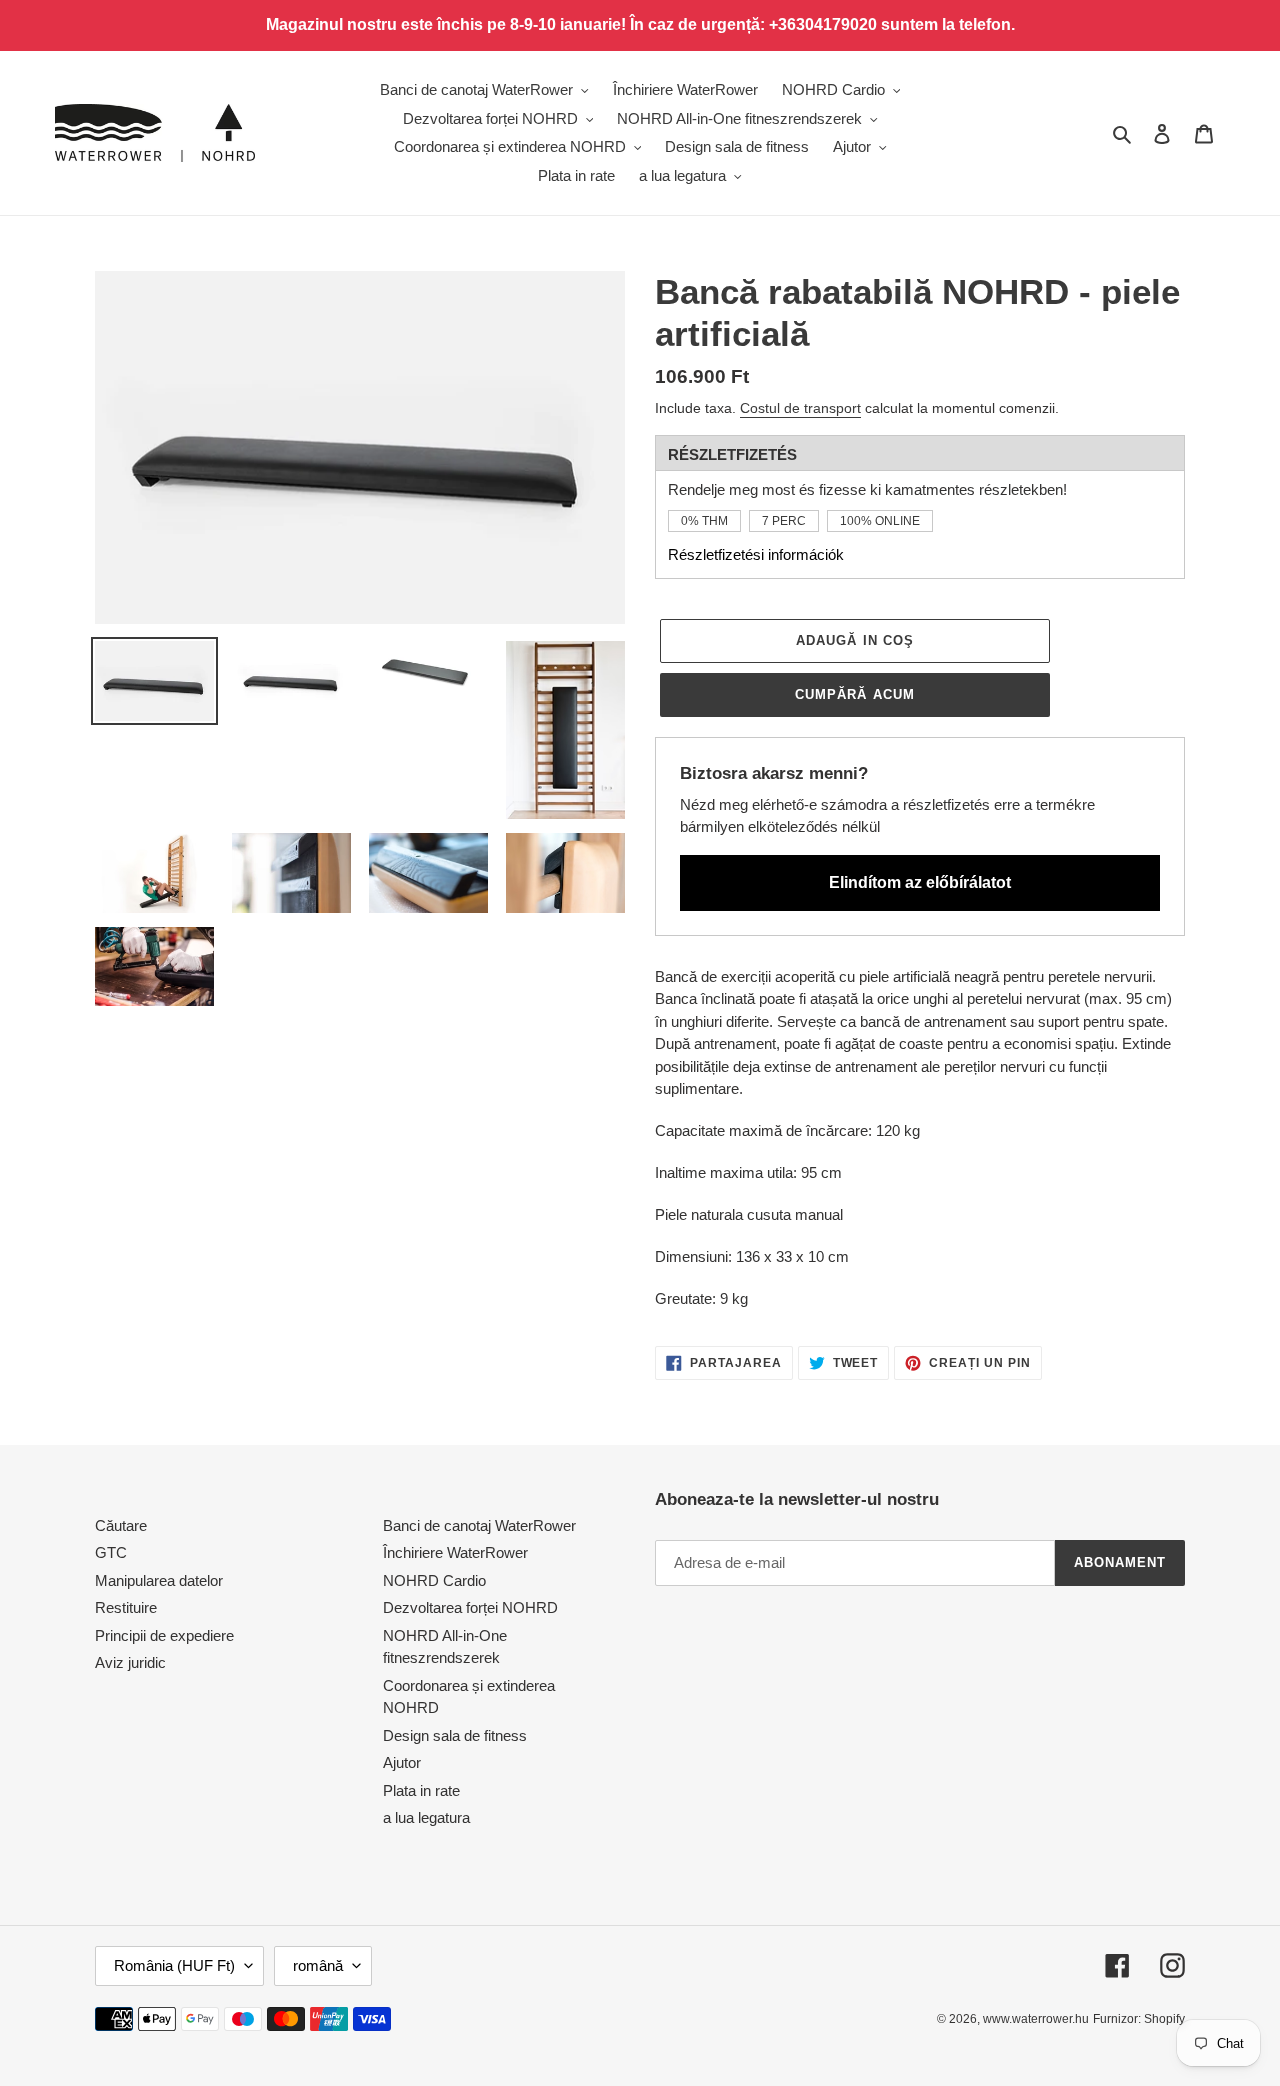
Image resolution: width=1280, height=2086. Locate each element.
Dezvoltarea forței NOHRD (470, 1607)
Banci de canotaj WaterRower (479, 1525)
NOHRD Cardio (434, 1580)
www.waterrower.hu (1036, 2019)
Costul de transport (800, 408)
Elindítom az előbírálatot (920, 882)
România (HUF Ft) (174, 1965)
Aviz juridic (130, 1662)
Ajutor (402, 1762)
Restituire (126, 1607)
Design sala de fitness (455, 1735)
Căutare (121, 1525)
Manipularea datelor (159, 1580)
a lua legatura (426, 1817)
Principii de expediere (164, 1635)
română (318, 1965)
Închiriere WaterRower (455, 1552)
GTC (111, 1552)
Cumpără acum (854, 694)
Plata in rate (421, 1790)
